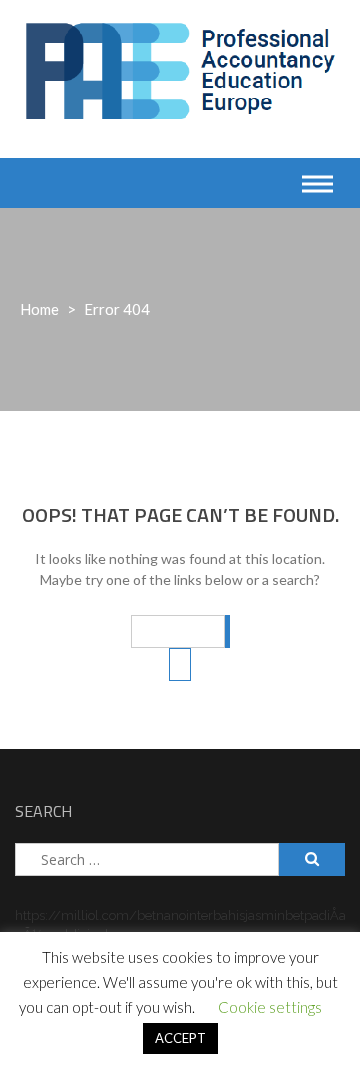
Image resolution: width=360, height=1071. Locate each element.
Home (39, 309)
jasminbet (274, 915)
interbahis (215, 915)
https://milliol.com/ (76, 915)
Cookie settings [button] (270, 1007)
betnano (161, 915)
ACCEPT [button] (180, 1038)
